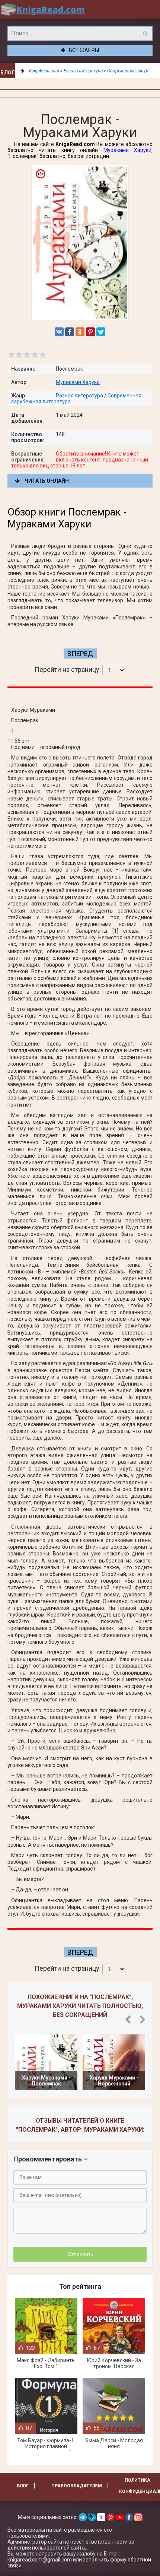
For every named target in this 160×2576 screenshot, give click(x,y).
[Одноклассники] (80, 332)
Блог (7, 73)
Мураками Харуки (127, 150)
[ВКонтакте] (59, 332)
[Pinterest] (90, 332)
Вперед (80, 653)
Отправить (80, 2254)
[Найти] (145, 34)
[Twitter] (101, 332)
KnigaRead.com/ (43, 9)
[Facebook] (70, 332)
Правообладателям (77, 2486)
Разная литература (79, 396)
